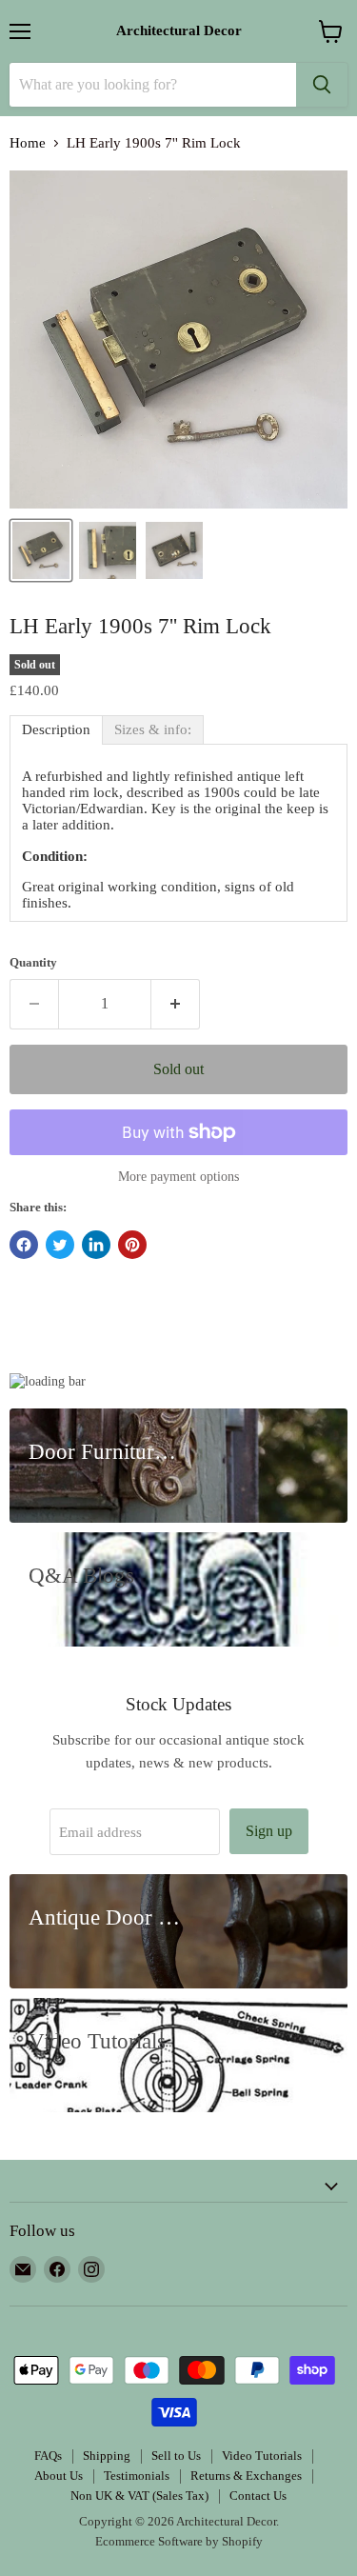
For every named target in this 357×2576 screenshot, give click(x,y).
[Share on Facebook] (24, 1245)
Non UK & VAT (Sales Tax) (139, 2496)
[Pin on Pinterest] (132, 1245)
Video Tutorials (262, 2456)
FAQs (48, 2456)
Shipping (107, 2456)
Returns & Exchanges (246, 2476)
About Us (59, 2476)
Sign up (269, 1831)
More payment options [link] (178, 1176)
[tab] (56, 730)
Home (28, 143)
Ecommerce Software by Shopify (179, 2541)
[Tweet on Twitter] (60, 1245)
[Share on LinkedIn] (96, 1245)
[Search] (322, 85)
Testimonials (137, 2476)
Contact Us (258, 2496)
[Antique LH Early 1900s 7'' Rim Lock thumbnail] (108, 550)
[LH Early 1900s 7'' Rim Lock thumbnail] (41, 550)
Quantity (33, 962)
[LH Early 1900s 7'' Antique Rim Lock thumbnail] (174, 550)
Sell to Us (176, 2456)
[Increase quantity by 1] (176, 1004)
